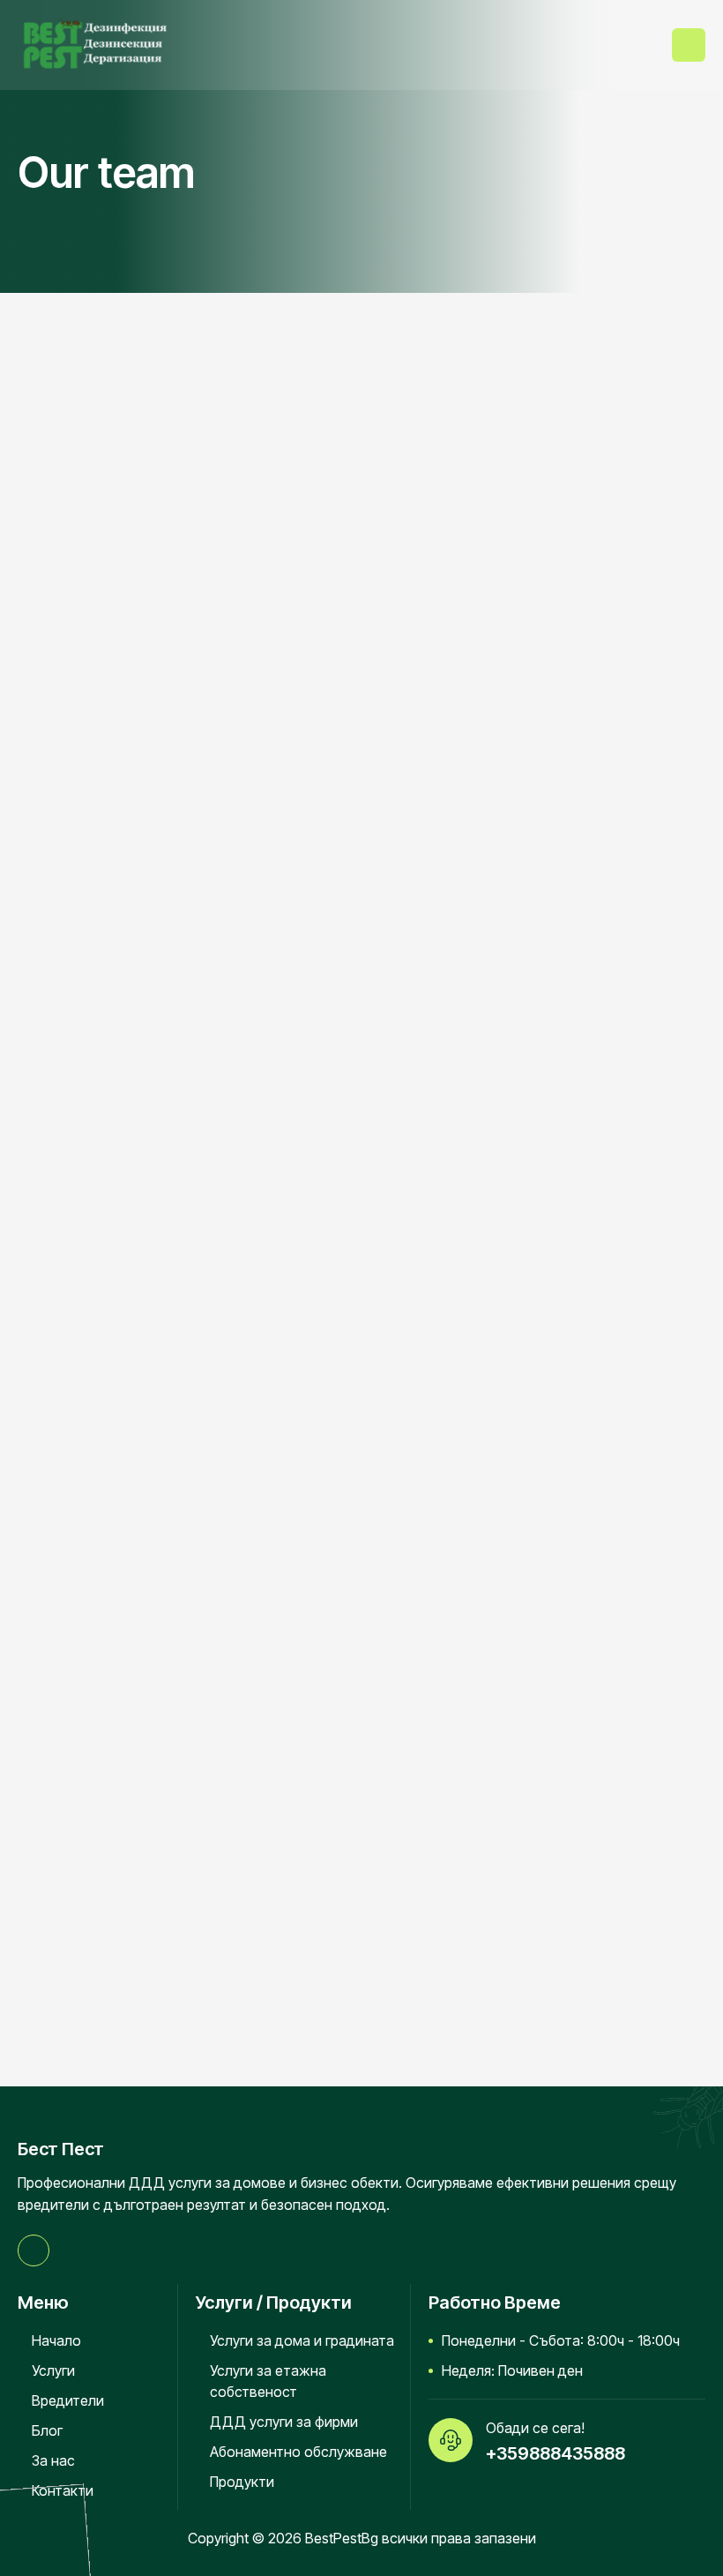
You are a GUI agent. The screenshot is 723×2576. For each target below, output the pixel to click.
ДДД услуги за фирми (284, 2422)
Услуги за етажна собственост (268, 2381)
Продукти (242, 2482)
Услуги (53, 2370)
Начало (56, 2340)
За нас (53, 2460)
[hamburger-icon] (689, 45)
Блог (47, 2430)
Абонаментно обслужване (298, 2452)
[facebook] (34, 2250)
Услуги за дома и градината (302, 2340)
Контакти (63, 2490)
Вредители (68, 2400)
